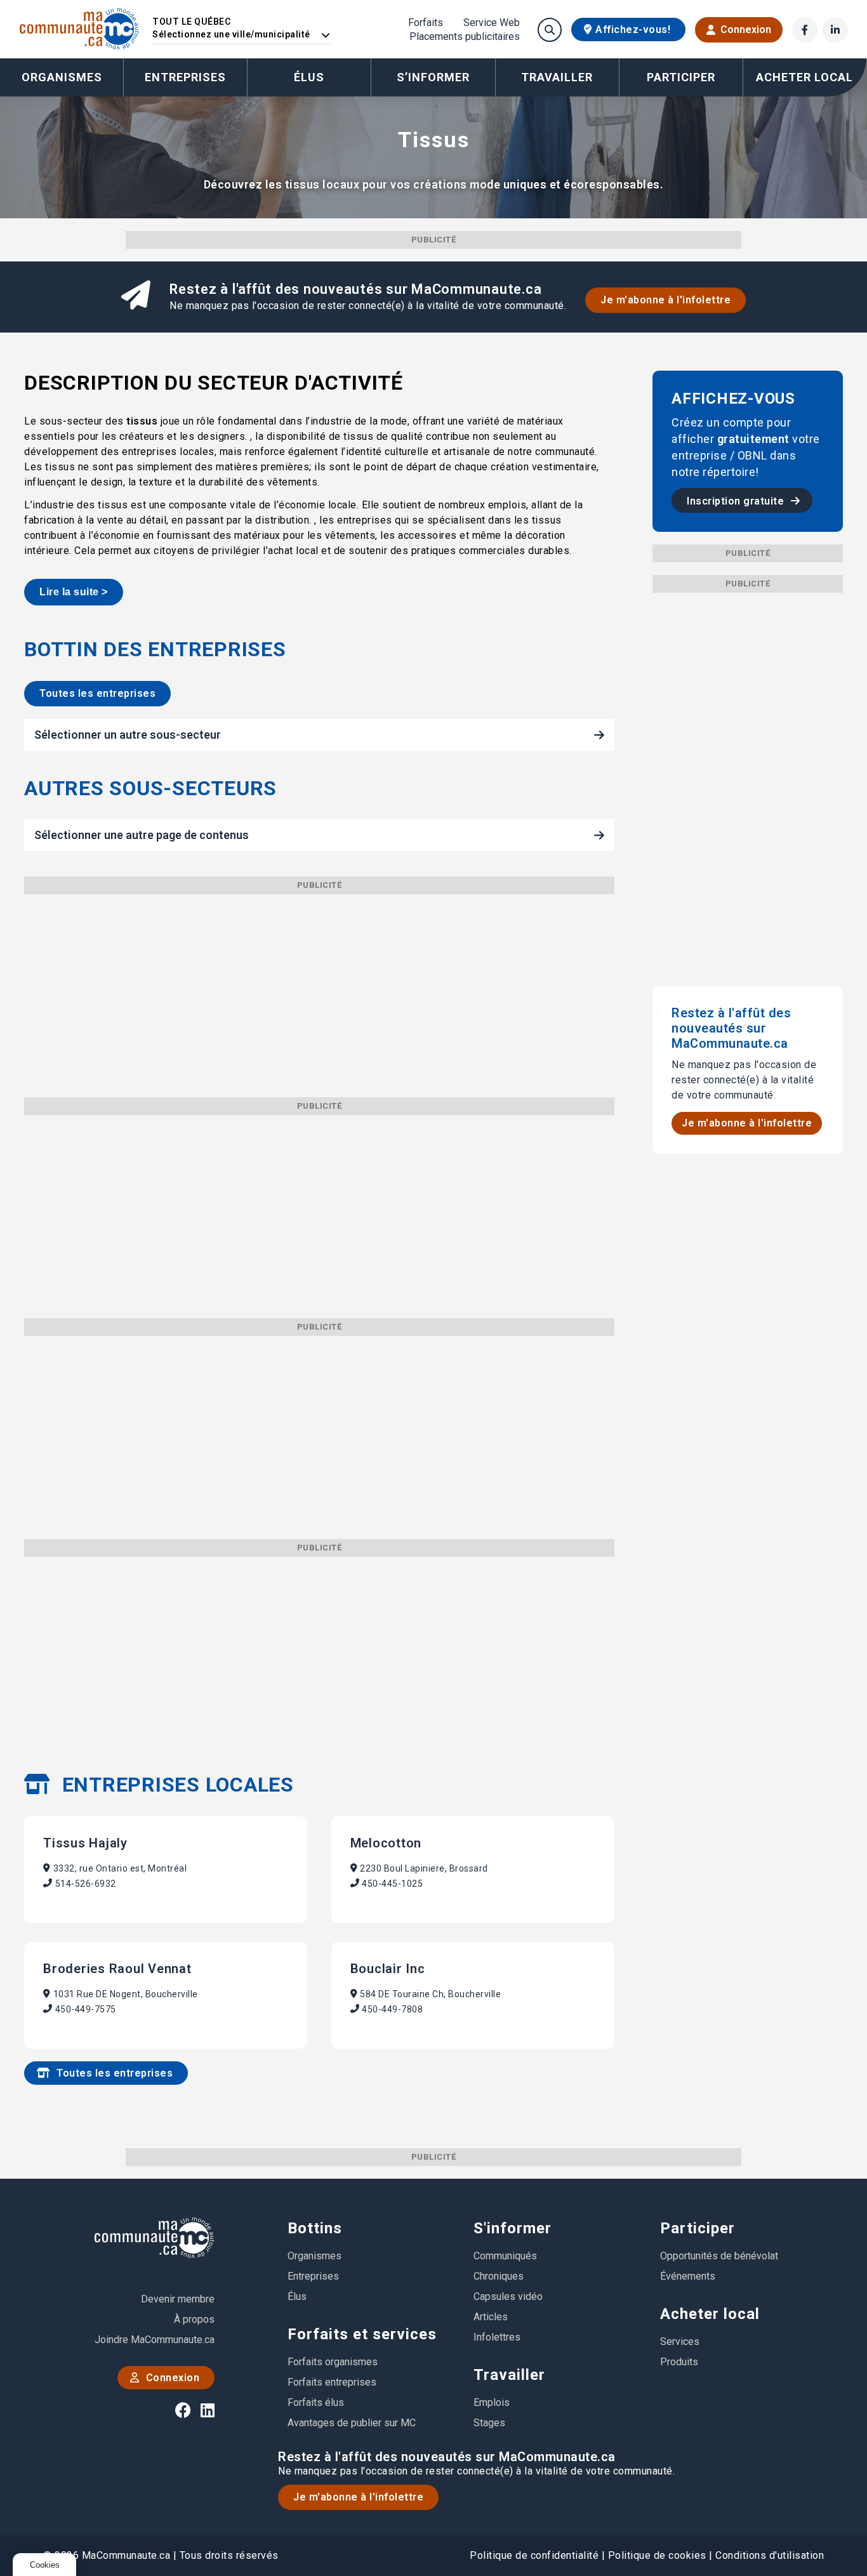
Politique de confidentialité (534, 2555)
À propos (194, 2319)
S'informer (513, 2228)
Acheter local (710, 2314)
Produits (679, 2362)
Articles (491, 2317)
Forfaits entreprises (332, 2382)
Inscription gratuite (737, 501)
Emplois (492, 2402)
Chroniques (499, 2276)
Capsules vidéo (508, 2296)
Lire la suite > (74, 592)
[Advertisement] (319, 983)
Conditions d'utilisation (770, 2555)
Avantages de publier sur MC (352, 2423)
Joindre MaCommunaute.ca (155, 2340)
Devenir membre (178, 2299)
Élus (309, 77)
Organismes (62, 77)
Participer (698, 2228)
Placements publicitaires (465, 37)
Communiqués (505, 2256)
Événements (688, 2276)
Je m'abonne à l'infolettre (665, 300)
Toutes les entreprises (97, 693)
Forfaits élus (316, 2402)
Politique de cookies (657, 2555)
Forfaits (426, 23)
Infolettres (497, 2337)
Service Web (492, 23)
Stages (489, 2423)
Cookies (45, 2565)
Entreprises (185, 77)
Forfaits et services (362, 2334)
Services (680, 2342)
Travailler (509, 2375)
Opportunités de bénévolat (719, 2256)
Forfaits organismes (333, 2362)
